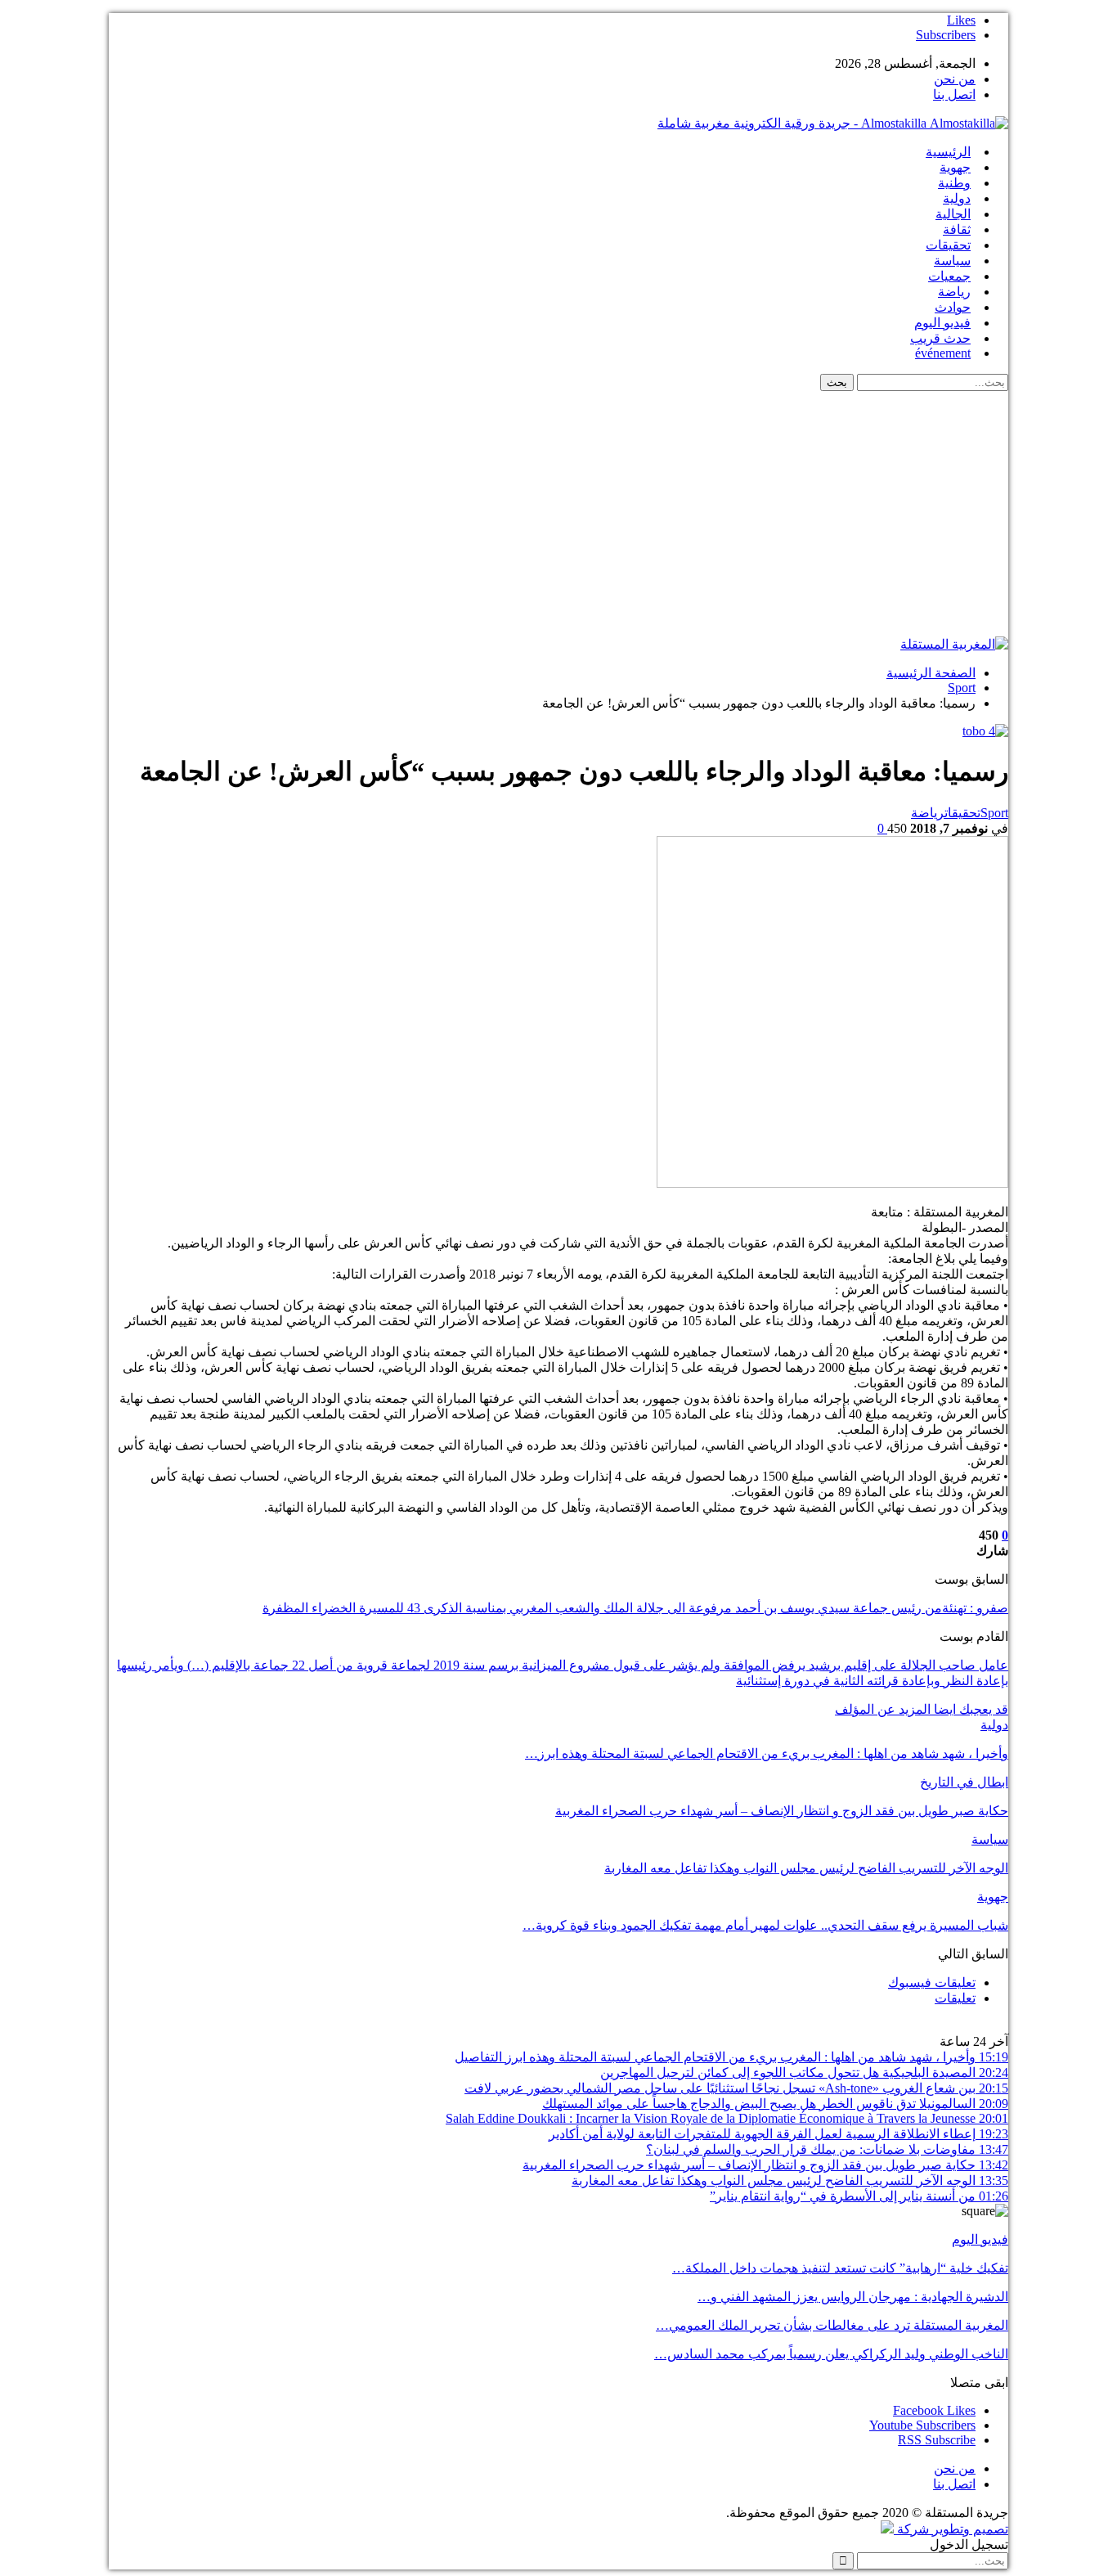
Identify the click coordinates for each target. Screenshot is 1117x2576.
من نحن (955, 79)
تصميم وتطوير (970, 2529)
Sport (994, 813)
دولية (957, 198)
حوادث (953, 307)
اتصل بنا (954, 94)
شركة (913, 2529)
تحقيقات (948, 245)
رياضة (954, 292)
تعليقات (955, 1998)
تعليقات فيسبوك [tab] (932, 1983)
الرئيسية (948, 152)
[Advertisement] (558, 514)
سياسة (952, 261)
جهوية (955, 167)
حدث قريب (940, 338)
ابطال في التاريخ (964, 1782)
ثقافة (957, 229)
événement (943, 353)
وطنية (954, 183)
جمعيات (949, 276)
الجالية (953, 214)
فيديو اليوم (942, 323)
